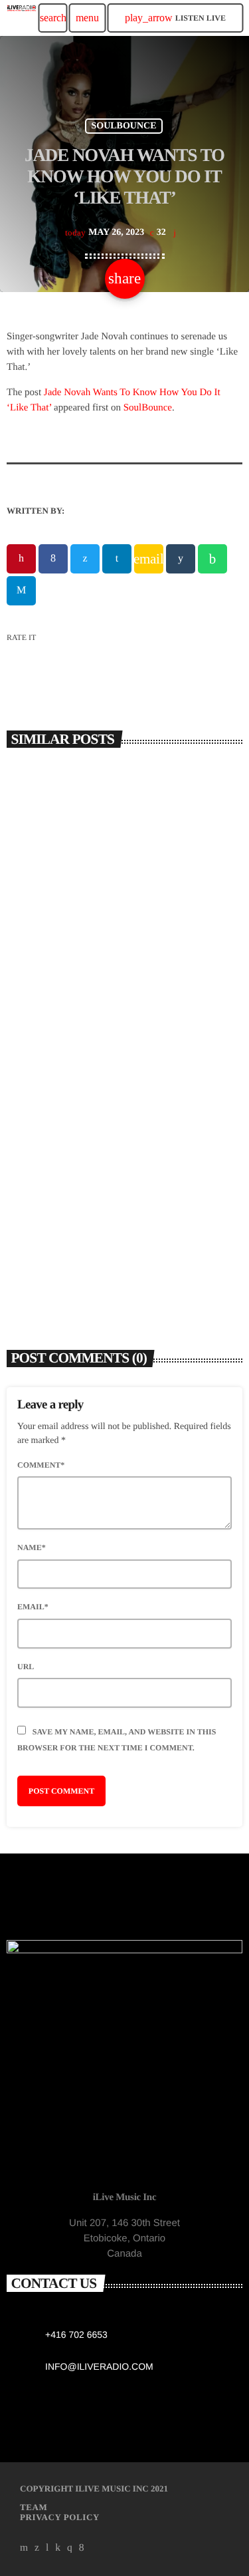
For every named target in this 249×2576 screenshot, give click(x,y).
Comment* (41, 1465)
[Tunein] (47, 2547)
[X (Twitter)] (37, 2547)
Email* (33, 1607)
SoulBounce (148, 408)
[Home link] (22, 18)
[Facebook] (82, 2547)
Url (26, 1667)
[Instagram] (70, 2547)
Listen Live (175, 18)
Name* (32, 1547)
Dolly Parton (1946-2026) (80, 1241)
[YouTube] (24, 2547)
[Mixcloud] (58, 2547)
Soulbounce (124, 126)
